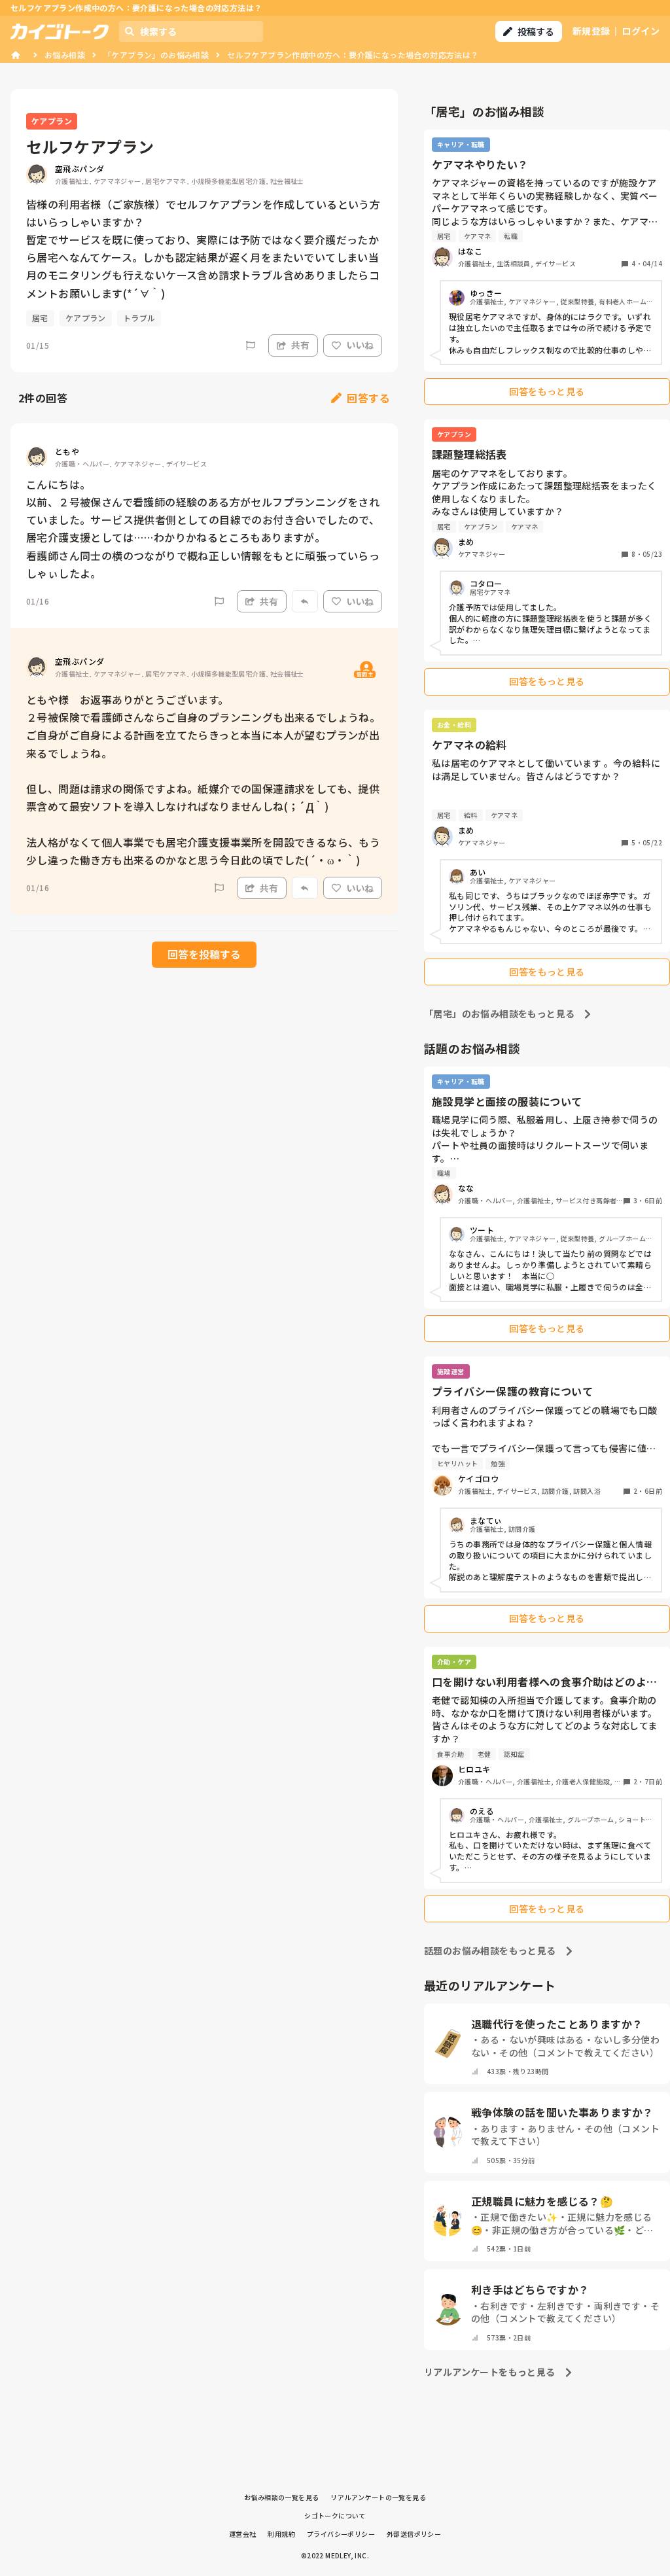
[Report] (251, 345)
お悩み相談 (65, 55)
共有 (300, 345)
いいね (360, 345)
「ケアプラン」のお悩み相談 (156, 55)
